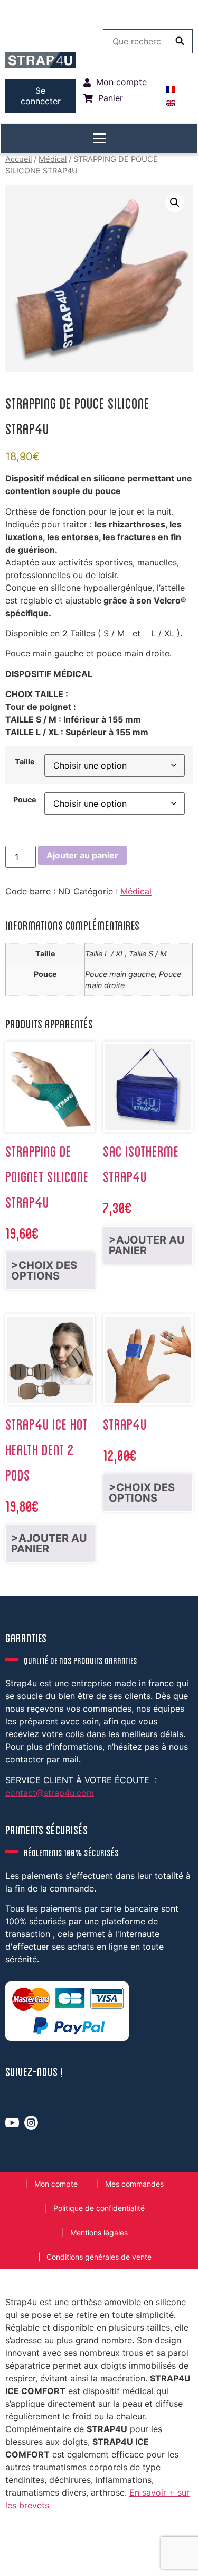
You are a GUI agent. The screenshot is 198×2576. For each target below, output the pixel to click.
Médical (53, 159)
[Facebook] (26, 2534)
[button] (175, 203)
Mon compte (56, 2184)
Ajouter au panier (82, 855)
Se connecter (41, 96)
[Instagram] (31, 2123)
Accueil (18, 159)
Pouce (25, 800)
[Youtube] (12, 2123)
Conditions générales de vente (99, 2257)
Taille (25, 762)
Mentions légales (99, 2232)
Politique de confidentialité (99, 2208)
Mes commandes (134, 2184)
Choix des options (44, 1271)
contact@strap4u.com (50, 1793)
